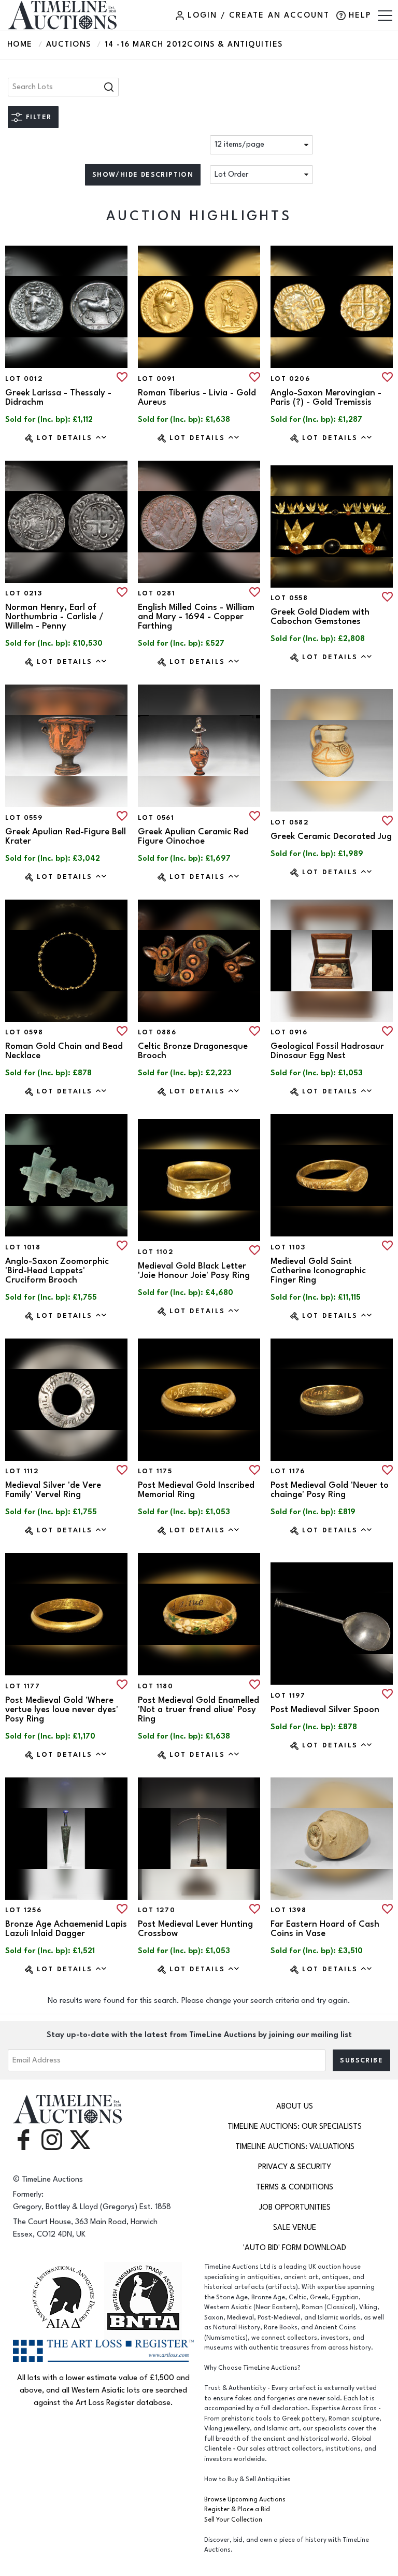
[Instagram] (52, 2139)
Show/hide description (143, 175)
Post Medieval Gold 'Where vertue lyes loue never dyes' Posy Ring (62, 1710)
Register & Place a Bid (237, 2509)
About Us (295, 2106)
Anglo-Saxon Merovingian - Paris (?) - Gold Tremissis (326, 397)
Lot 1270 (157, 1910)
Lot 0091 (157, 379)
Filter (39, 117)
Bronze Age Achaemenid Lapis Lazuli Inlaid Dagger (66, 1929)
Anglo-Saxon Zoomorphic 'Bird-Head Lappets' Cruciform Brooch (57, 1271)
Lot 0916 (289, 1032)
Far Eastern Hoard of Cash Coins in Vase (325, 1929)
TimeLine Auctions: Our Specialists (295, 2126)
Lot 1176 (288, 1471)
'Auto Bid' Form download (295, 2248)
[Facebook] (23, 2139)
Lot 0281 (157, 593)
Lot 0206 (290, 379)
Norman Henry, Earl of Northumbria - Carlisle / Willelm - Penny (54, 617)
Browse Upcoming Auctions (245, 2500)
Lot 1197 (288, 1696)
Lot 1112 (22, 1471)
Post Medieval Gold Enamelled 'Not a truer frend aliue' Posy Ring (198, 1710)
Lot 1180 (155, 1686)
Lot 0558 (289, 598)
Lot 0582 (290, 822)
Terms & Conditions (295, 2187)
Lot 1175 (155, 1471)
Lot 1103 (288, 1247)
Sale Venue (295, 2228)
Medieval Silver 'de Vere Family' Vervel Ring (53, 1490)
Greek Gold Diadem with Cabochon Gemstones (320, 617)
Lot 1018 (23, 1247)
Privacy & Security (295, 2167)
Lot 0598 (24, 1032)
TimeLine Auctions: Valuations (295, 2147)
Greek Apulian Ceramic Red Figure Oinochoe (193, 836)
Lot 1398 (288, 1910)
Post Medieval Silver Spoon (325, 1710)
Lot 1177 (23, 1686)
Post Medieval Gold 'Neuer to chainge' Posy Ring (330, 1490)
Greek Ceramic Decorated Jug (331, 836)
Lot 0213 (24, 593)
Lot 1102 (156, 1252)
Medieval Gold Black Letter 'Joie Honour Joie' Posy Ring (194, 1271)
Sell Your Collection (233, 2520)
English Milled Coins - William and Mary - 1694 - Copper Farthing (196, 617)
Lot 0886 (157, 1032)
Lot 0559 (24, 818)
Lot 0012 (24, 379)
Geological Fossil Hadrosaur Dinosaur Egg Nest (327, 1051)
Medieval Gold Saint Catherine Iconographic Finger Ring (318, 1271)
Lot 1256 (23, 1910)
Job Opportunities (295, 2207)
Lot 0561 (156, 818)
